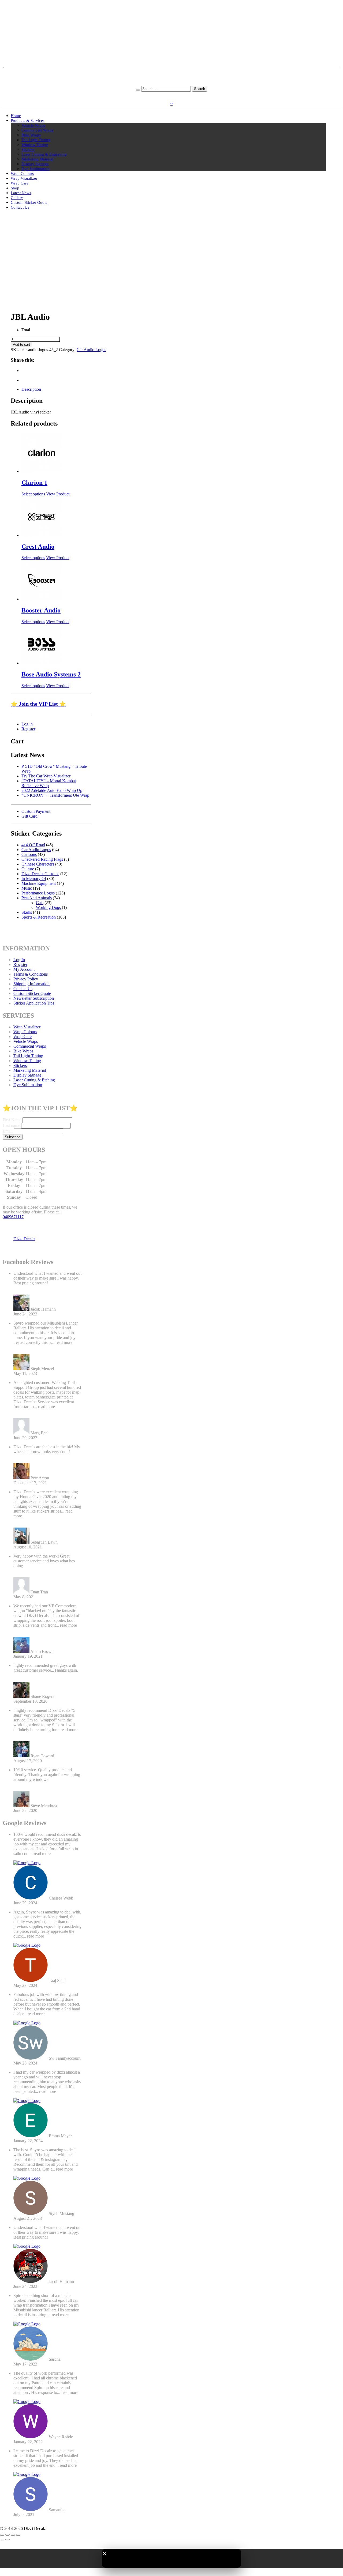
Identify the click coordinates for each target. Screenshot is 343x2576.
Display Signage (35, 164)
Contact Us (20, 207)
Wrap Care (20, 183)
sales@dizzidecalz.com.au (172, 74)
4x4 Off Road (33, 845)
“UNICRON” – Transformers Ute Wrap (55, 795)
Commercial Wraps (37, 130)
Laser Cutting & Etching (34, 1080)
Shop (15, 188)
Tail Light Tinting (36, 140)
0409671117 (13, 1217)
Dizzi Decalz (24, 1239)
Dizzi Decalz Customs (40, 874)
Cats (40, 903)
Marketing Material (37, 159)
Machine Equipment (39, 883)
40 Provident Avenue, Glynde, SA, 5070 (172, 79)
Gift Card (29, 816)
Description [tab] (31, 389)
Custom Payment (36, 811)
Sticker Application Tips (34, 1003)
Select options (33, 494)
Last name (11, 1125)
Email (8, 1131)
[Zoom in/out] (2, 2535)
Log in (27, 724)
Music (27, 888)
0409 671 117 (172, 83)
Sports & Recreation (39, 917)
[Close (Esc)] (18, 2535)
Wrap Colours (22, 174)
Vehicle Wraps (33, 125)
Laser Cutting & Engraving (44, 154)
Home (16, 116)
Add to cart (21, 345)
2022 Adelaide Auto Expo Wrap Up (52, 790)
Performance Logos (38, 893)
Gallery (17, 198)
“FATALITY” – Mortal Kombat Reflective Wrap (49, 783)
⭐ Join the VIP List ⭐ (38, 704)
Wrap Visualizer (24, 178)
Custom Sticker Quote (29, 202)
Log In (19, 960)
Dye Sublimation (36, 169)
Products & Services (28, 121)
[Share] (13, 2535)
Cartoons (29, 854)
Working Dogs (48, 907)
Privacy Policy (26, 979)
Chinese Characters (38, 864)
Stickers (28, 149)
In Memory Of (34, 879)
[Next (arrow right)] (8, 2540)
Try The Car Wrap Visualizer (46, 776)
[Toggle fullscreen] (8, 2535)
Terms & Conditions (31, 974)
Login (165, 95)
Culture (28, 869)
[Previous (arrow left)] (2, 2540)
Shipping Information (31, 984)
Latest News (21, 193)
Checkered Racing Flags (42, 859)
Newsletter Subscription (34, 998)
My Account (24, 969)
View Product (58, 494)
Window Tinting (35, 145)
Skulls (27, 912)
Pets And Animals (37, 898)
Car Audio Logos (91, 350)
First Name (12, 1120)
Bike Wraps (31, 135)
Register (180, 95)
